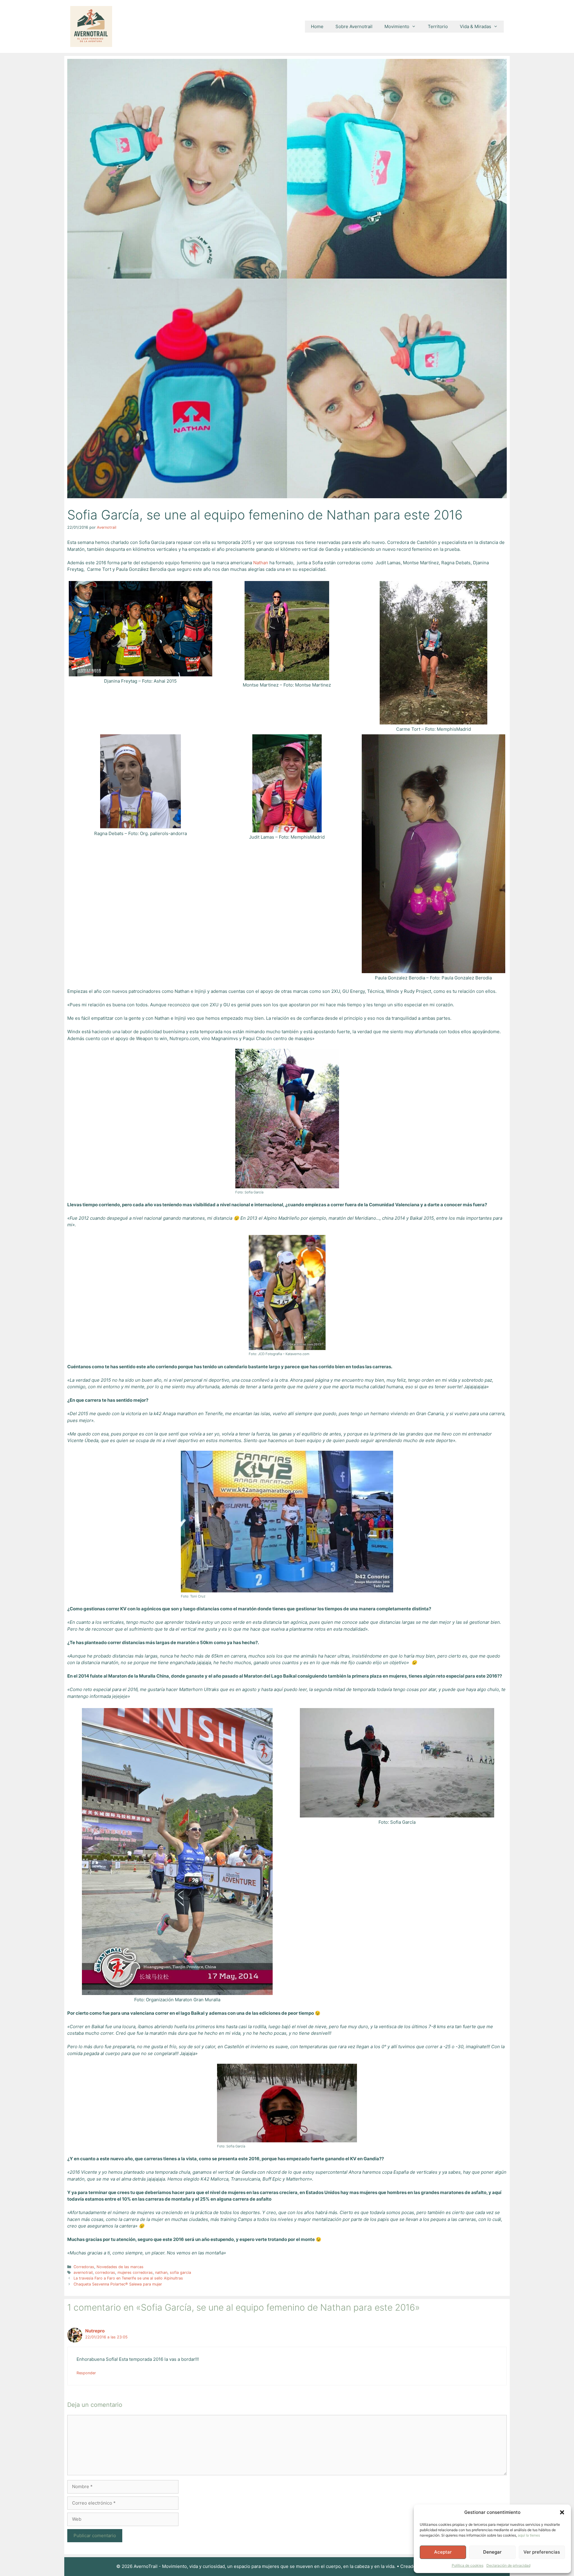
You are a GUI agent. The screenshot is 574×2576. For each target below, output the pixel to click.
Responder (86, 2373)
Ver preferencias (542, 2552)
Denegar (492, 2552)
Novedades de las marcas (120, 2267)
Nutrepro (95, 2331)
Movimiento (397, 26)
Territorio (438, 26)
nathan (161, 2272)
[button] (562, 2512)
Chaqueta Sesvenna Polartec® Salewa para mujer (118, 2284)
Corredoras (84, 2267)
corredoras (105, 2272)
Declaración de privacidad (508, 2565)
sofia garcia (180, 2272)
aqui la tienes (529, 2535)
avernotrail (83, 2272)
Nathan (261, 563)
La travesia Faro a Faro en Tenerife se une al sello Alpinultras (128, 2278)
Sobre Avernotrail (354, 26)
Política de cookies (468, 2565)
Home (317, 26)
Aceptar (443, 2552)
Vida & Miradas (475, 26)
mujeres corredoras (135, 2272)
